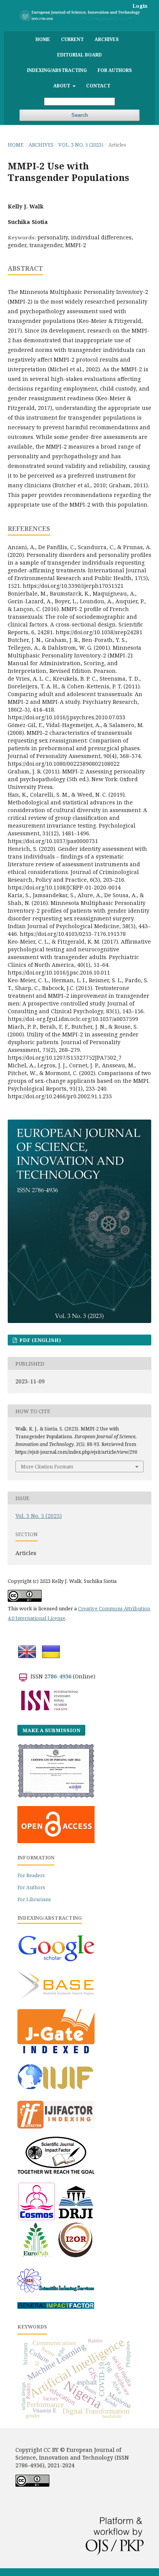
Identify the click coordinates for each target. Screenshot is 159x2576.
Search (80, 115)
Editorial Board (79, 55)
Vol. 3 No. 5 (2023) (81, 145)
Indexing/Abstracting (57, 70)
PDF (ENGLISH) (40, 1340)
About (62, 85)
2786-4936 (58, 1676)
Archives (107, 39)
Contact (98, 85)
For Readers (31, 1875)
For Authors (115, 70)
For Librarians (34, 1899)
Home (43, 39)
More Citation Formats (47, 1466)
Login (140, 6)
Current (72, 39)
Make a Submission (51, 1730)
